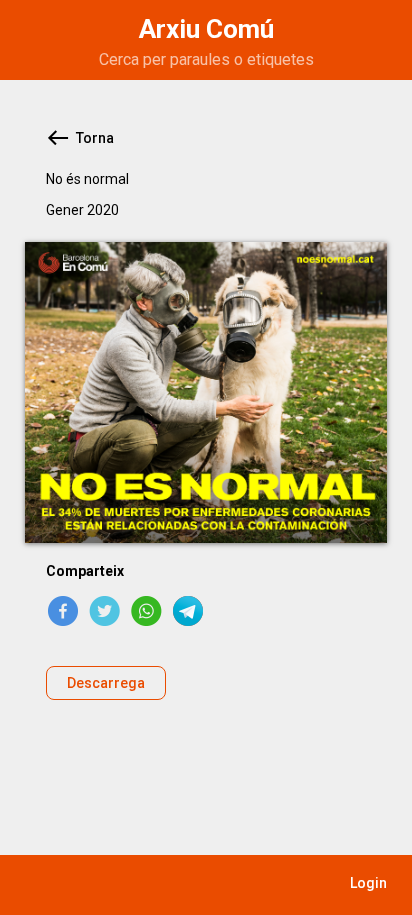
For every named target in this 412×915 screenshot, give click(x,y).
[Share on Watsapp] (147, 611)
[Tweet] (105, 611)
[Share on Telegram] (189, 611)
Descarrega (106, 683)
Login (368, 883)
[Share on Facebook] (63, 611)
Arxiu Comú (206, 29)
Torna (95, 138)
